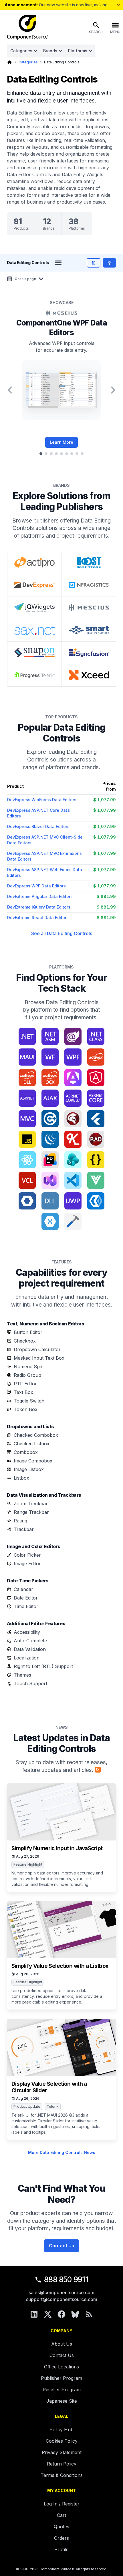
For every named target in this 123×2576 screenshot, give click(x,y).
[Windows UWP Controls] (73, 1201)
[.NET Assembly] (50, 1036)
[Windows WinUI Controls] (96, 1201)
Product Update (27, 2106)
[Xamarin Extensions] (50, 1221)
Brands (50, 51)
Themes (22, 1675)
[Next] (113, 390)
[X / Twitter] (48, 2314)
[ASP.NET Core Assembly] (96, 1098)
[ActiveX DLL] (27, 1078)
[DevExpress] (34, 585)
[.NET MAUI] (27, 1057)
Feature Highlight (28, 1864)
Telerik (53, 2106)
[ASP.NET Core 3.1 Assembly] (73, 1098)
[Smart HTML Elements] (89, 630)
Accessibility (27, 1632)
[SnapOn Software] (34, 653)
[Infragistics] (89, 585)
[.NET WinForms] (50, 1057)
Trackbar (24, 1529)
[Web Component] (27, 1201)
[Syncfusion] (89, 653)
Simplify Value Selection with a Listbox (60, 1966)
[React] (27, 1160)
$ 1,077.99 (105, 800)
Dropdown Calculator (37, 1349)
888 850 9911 (66, 2279)
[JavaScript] (27, 1139)
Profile (61, 2549)
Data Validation (30, 1649)
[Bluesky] (75, 2314)
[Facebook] (61, 2314)
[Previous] (10, 390)
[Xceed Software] (89, 675)
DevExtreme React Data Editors (38, 918)
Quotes (61, 2527)
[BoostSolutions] (89, 562)
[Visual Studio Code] (73, 1180)
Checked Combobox (36, 1435)
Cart (61, 2515)
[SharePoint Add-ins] (73, 1160)
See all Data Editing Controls (62, 933)
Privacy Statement (62, 2452)
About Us (62, 2344)
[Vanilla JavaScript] (96, 1160)
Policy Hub (61, 2430)
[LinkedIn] (34, 2314)
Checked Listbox (32, 1444)
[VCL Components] (27, 1180)
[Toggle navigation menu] (58, 263)
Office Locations (61, 2367)
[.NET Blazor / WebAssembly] (73, 1036)
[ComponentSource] (27, 27)
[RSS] (89, 2314)
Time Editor (26, 1606)
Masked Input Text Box (39, 1358)
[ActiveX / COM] (96, 1057)
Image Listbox (29, 1469)
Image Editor (27, 1564)
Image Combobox (33, 1461)
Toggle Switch (29, 1401)
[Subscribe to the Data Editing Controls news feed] (98, 1770)
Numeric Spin (29, 1367)
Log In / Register (62, 2504)
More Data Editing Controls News (62, 2152)
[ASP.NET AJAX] (50, 1098)
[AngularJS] (96, 1078)
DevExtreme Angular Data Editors (40, 896)
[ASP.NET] (27, 1098)
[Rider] (50, 1160)
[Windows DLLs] (50, 1201)
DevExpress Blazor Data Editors (38, 826)
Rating (20, 1521)
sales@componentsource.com (61, 2292)
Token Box (26, 1409)
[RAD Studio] (96, 1139)
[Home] (10, 62)
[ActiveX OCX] (50, 1078)
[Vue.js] (96, 1180)
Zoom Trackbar (31, 1504)
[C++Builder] (50, 1119)
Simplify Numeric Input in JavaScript (57, 1848)
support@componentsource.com (62, 2299)
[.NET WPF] (73, 1057)
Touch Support (30, 1683)
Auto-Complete (30, 1641)
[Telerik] (34, 675)
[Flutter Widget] (96, 1119)
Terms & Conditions (62, 2475)
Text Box (23, 1392)
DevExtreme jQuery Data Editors (39, 907)
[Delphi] (73, 1119)
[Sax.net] (34, 630)
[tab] (41, 454)
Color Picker (27, 1555)
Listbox (21, 1478)
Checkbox (25, 1341)
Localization (27, 1658)
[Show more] (118, 5)
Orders (61, 2538)
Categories (21, 51)
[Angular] (73, 1078)
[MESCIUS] (89, 608)
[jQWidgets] (34, 608)
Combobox (26, 1452)
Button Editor (28, 1332)
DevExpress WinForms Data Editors (42, 800)
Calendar (23, 1589)
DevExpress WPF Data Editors (36, 886)
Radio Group (27, 1375)
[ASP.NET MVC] (27, 1119)
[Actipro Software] (34, 562)
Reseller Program (62, 2390)
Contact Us (61, 2246)
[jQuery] (50, 1139)
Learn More (61, 442)
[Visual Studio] (50, 1180)
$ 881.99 (106, 896)
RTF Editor (25, 1384)
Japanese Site (62, 2401)
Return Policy (62, 2464)
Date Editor (26, 1598)
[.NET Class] (96, 1036)
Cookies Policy (62, 2441)
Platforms (78, 51)
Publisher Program (61, 2378)
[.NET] (27, 1036)
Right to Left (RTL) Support (43, 1666)
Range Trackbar (31, 1512)
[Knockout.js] (73, 1139)
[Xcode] (73, 1221)
